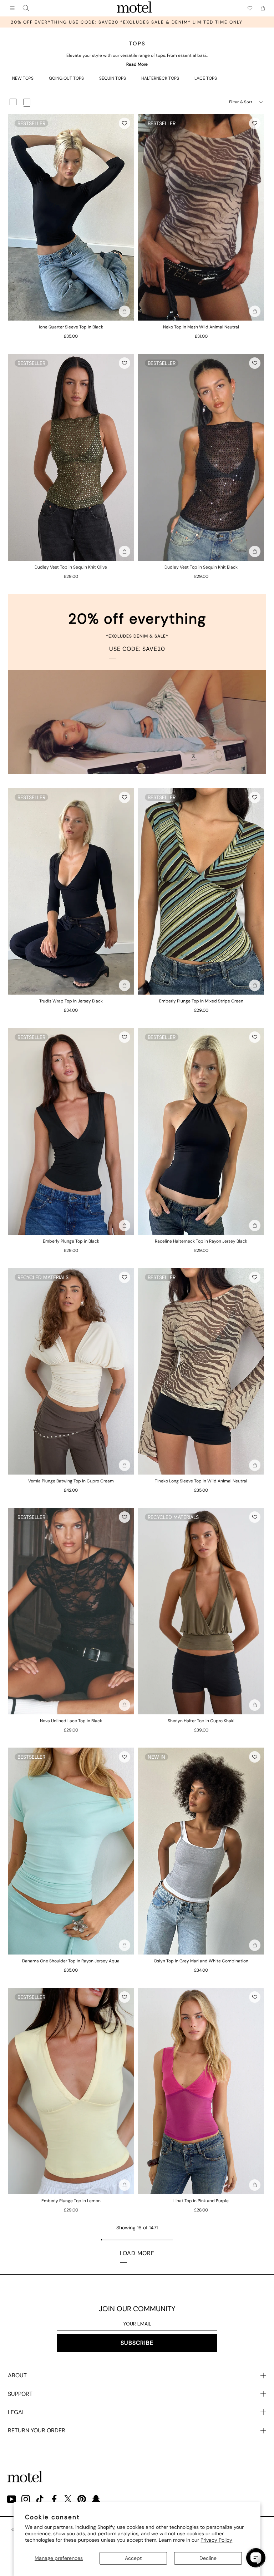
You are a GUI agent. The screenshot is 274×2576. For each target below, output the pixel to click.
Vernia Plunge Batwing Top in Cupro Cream (71, 1481)
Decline (208, 2558)
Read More (137, 64)
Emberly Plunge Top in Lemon (71, 2201)
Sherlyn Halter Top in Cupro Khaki (201, 1721)
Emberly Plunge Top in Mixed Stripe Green (201, 1001)
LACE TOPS (206, 78)
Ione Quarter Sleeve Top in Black (71, 327)
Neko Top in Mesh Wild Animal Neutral (201, 327)
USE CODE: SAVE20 (137, 649)
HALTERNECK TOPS (160, 78)
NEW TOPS (23, 78)
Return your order (37, 2430)
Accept (133, 2558)
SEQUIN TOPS (113, 78)
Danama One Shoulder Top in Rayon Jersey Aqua (71, 1961)
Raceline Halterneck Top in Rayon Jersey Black (201, 1241)
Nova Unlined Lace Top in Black (71, 1721)
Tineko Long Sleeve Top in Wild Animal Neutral (201, 1481)
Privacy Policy (216, 2540)
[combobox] (26, 8)
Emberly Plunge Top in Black (71, 1241)
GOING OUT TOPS (66, 78)
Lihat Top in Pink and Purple (201, 2201)
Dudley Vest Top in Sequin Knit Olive (71, 567)
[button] (125, 123)
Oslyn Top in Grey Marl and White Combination (201, 1961)
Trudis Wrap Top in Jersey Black (71, 1001)
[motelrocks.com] (135, 8)
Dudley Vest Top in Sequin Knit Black (201, 567)
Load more (137, 2253)
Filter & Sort (241, 102)
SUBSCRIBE (137, 2343)
